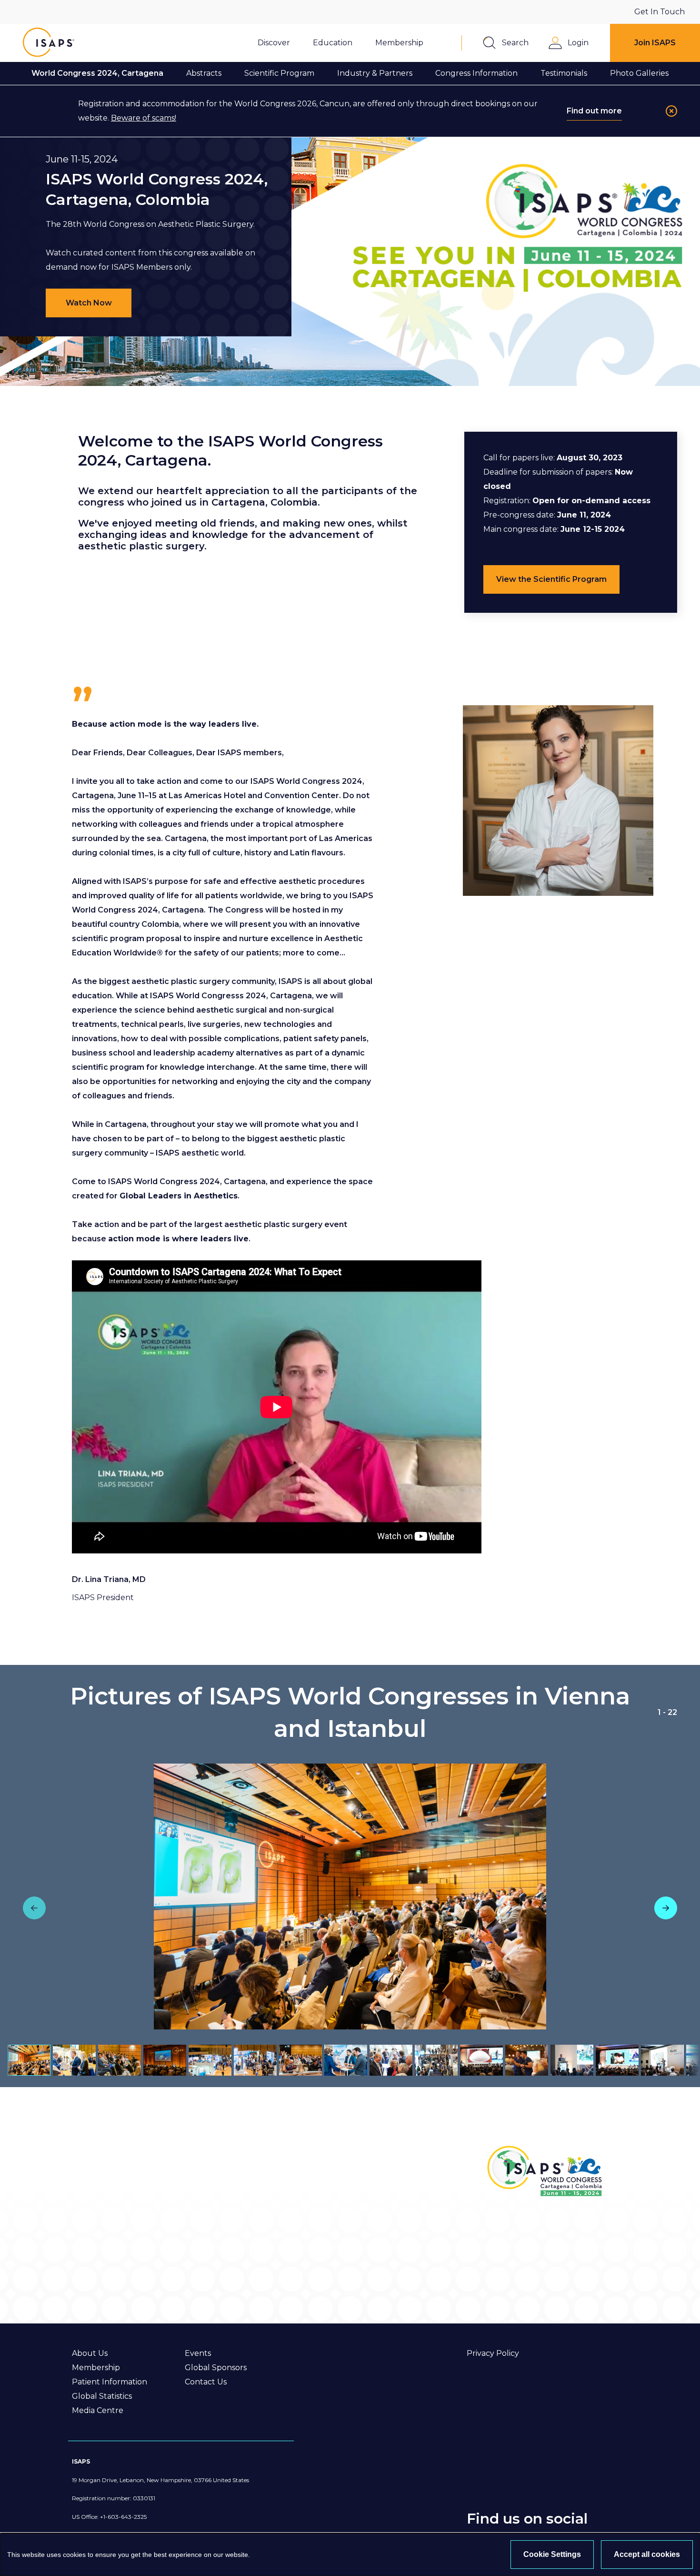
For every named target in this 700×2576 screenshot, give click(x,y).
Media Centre (98, 2410)
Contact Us (206, 2382)
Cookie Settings (552, 2554)
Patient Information (110, 2382)
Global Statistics (102, 2396)
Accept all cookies (647, 2554)
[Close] (671, 111)
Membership (96, 2368)
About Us (90, 2353)
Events (198, 2353)
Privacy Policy (493, 2353)
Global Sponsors (216, 2368)
